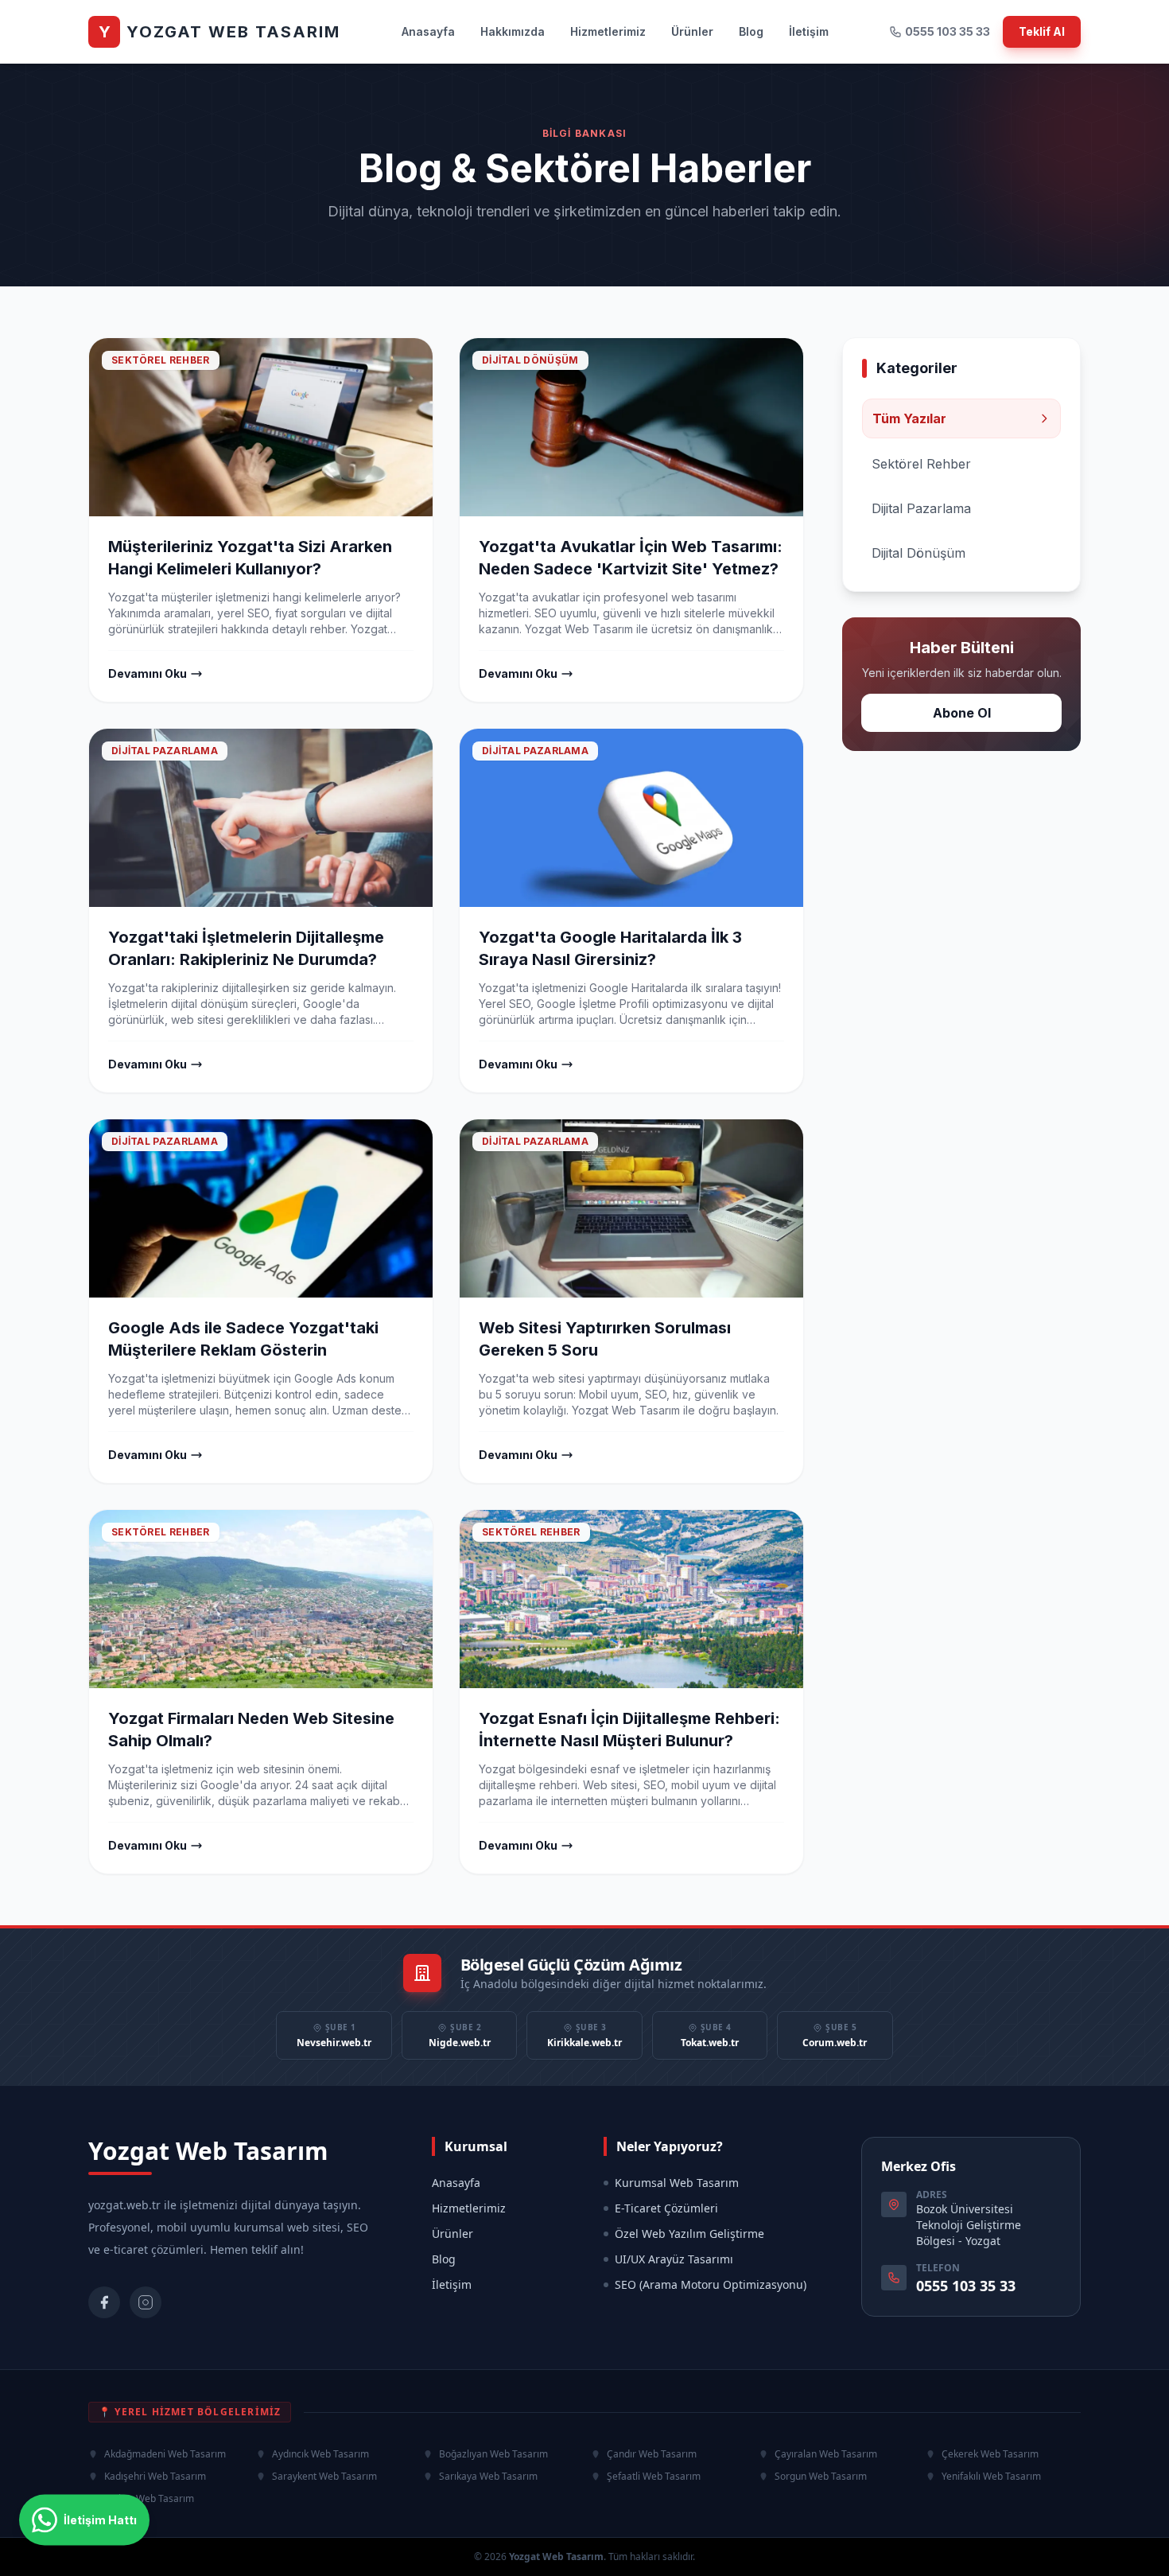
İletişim (809, 31)
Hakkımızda (513, 31)
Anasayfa (428, 31)
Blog (751, 31)
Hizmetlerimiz (608, 31)
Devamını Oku (148, 673)
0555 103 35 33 (948, 31)
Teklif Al (1042, 31)
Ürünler (692, 31)
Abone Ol (962, 713)
